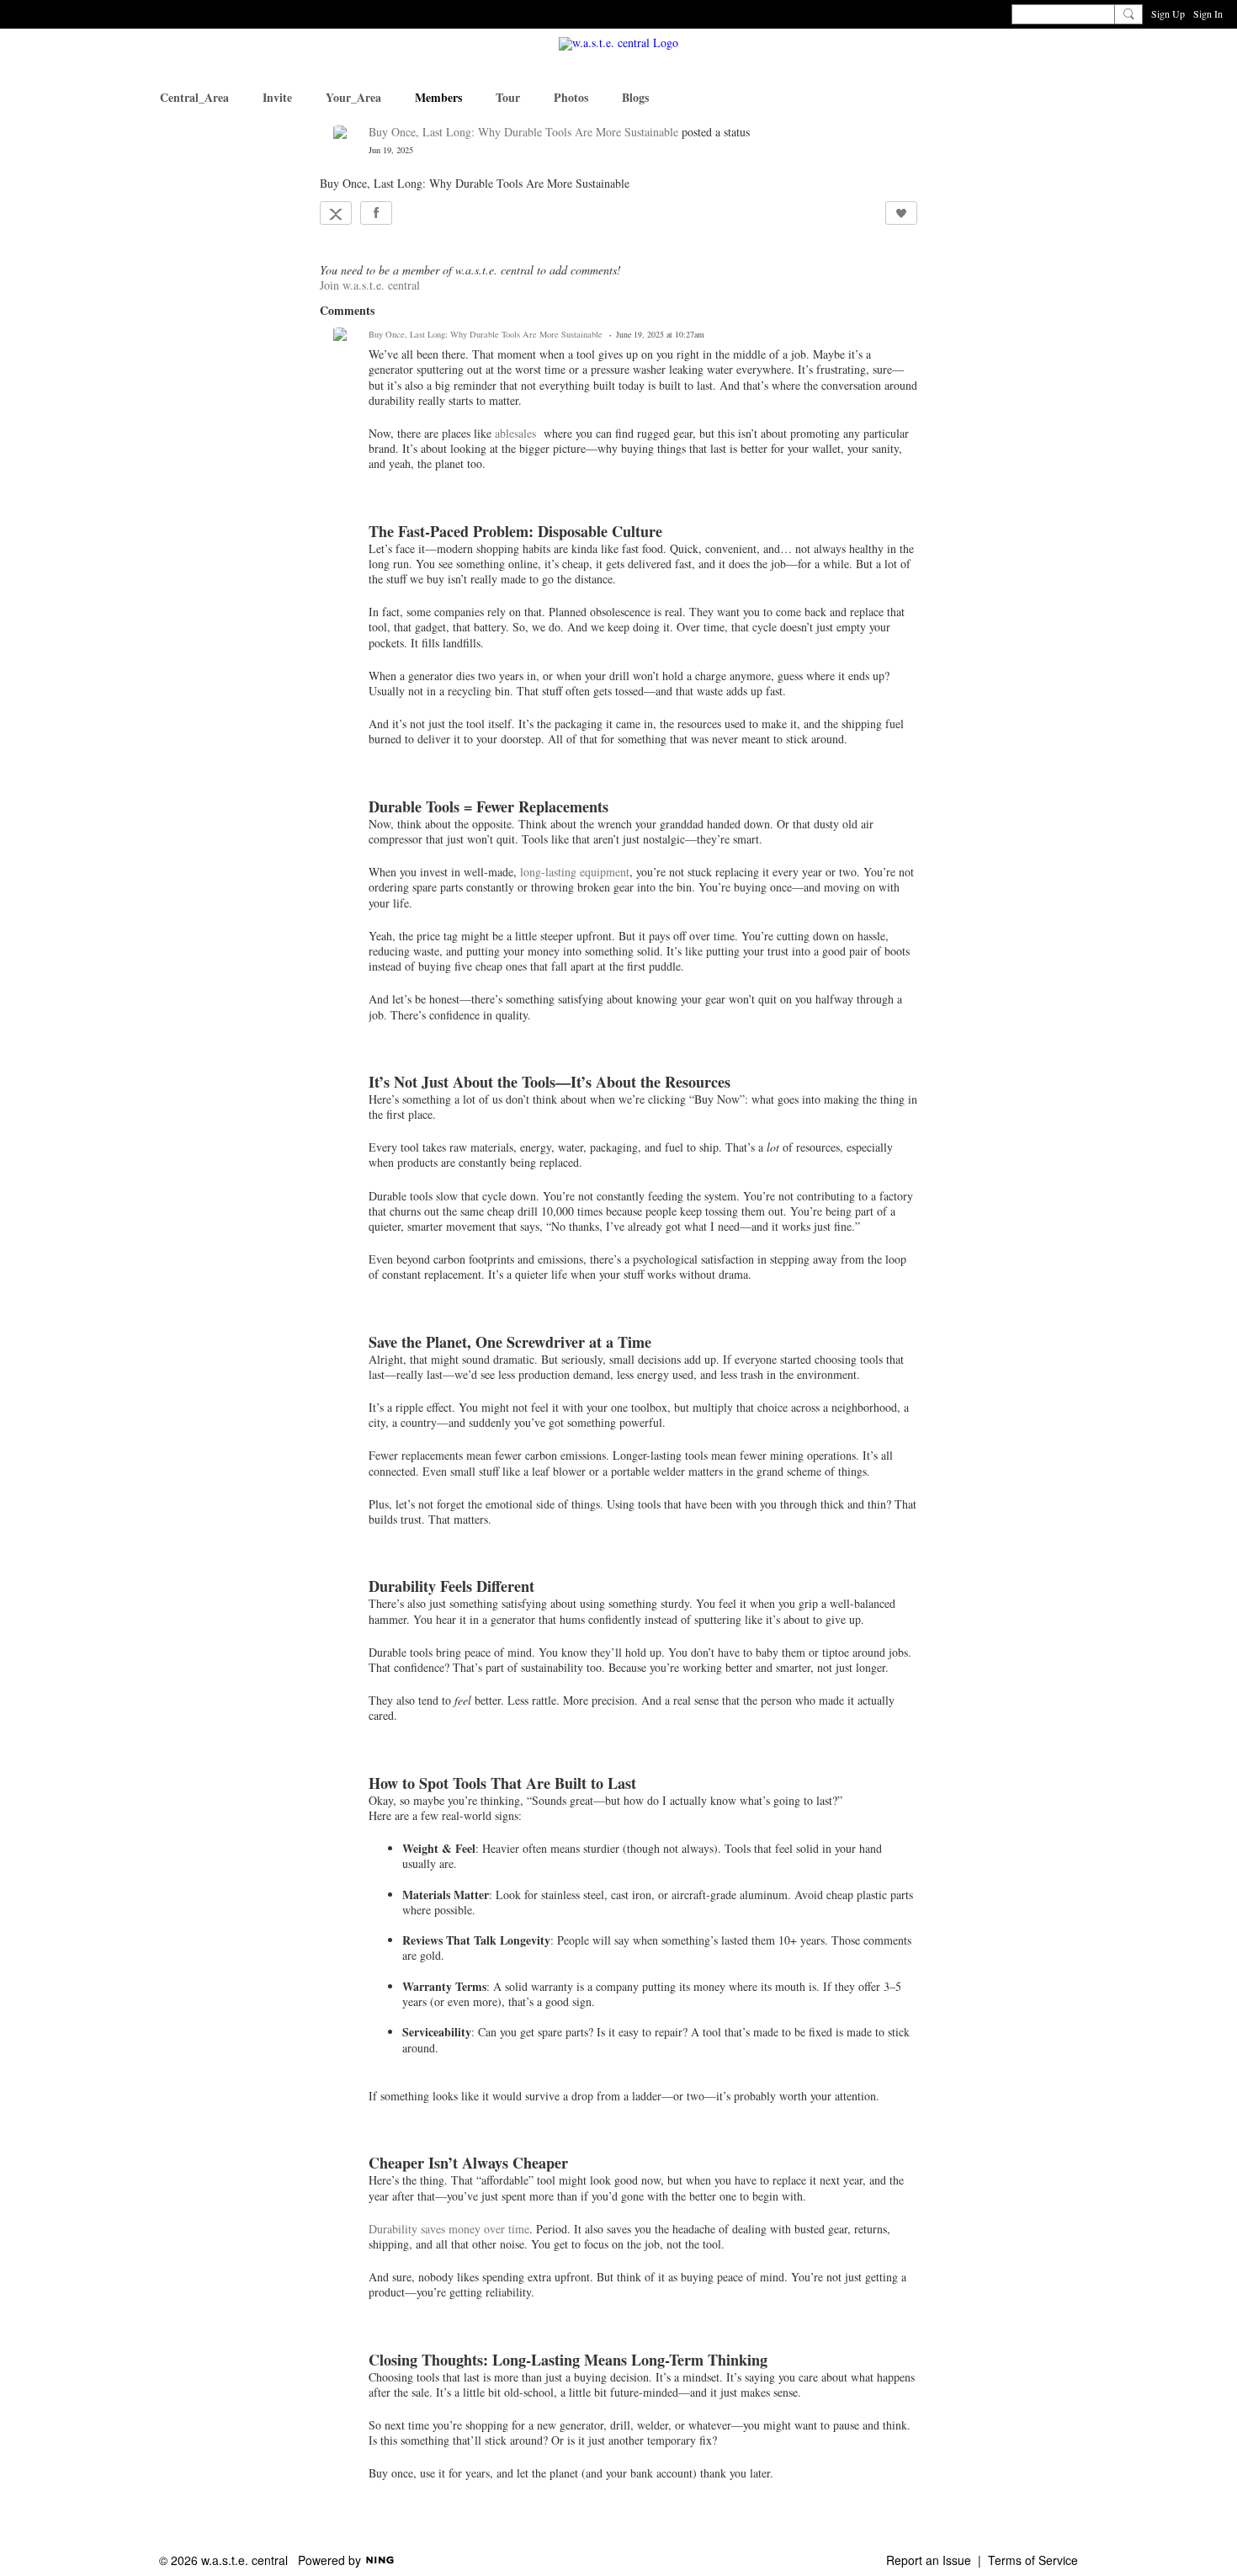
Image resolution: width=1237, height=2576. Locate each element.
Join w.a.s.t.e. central (370, 285)
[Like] (901, 213)
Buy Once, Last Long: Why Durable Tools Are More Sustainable (523, 132)
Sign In (1208, 13)
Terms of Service (1033, 2560)
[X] (336, 213)
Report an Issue (929, 2560)
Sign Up (1168, 13)
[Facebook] (376, 213)
